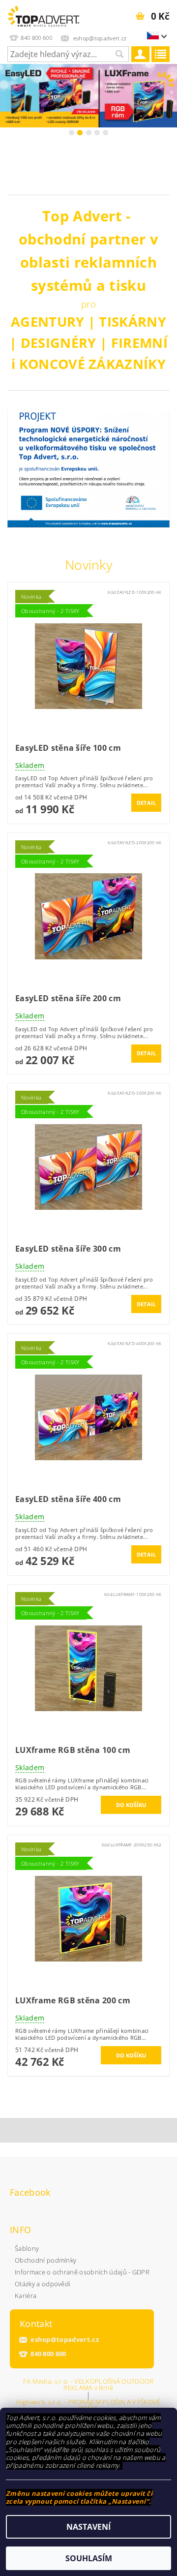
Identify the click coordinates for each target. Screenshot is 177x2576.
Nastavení (88, 2527)
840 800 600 (48, 2354)
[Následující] (168, 95)
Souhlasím (89, 2558)
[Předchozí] (9, 95)
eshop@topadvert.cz (65, 2340)
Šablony (27, 2248)
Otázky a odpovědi (43, 2284)
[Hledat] (119, 54)
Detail (147, 803)
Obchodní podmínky (45, 2260)
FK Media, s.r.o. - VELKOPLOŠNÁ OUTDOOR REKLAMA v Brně (88, 2385)
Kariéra (26, 2296)
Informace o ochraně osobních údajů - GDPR (82, 2272)
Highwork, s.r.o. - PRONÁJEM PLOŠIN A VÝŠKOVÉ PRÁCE (88, 2405)
